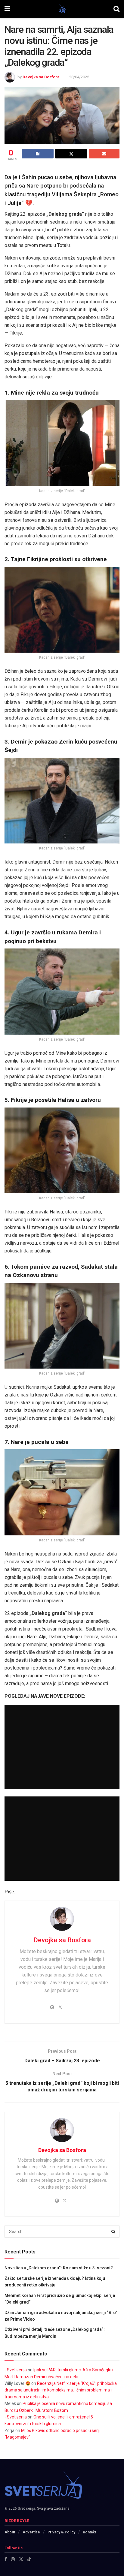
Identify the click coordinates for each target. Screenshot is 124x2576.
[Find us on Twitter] (21, 2559)
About (10, 2532)
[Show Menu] (7, 9)
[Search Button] (116, 9)
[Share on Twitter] (71, 154)
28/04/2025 (79, 77)
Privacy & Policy (61, 2532)
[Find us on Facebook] (6, 2559)
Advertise (31, 2532)
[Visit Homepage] (62, 9)
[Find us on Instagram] (13, 2559)
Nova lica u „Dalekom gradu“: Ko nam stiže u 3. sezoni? (59, 2268)
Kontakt (89, 2532)
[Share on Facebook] (38, 154)
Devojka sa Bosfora (41, 77)
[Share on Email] (104, 154)
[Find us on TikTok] (29, 2559)
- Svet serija (16, 2370)
